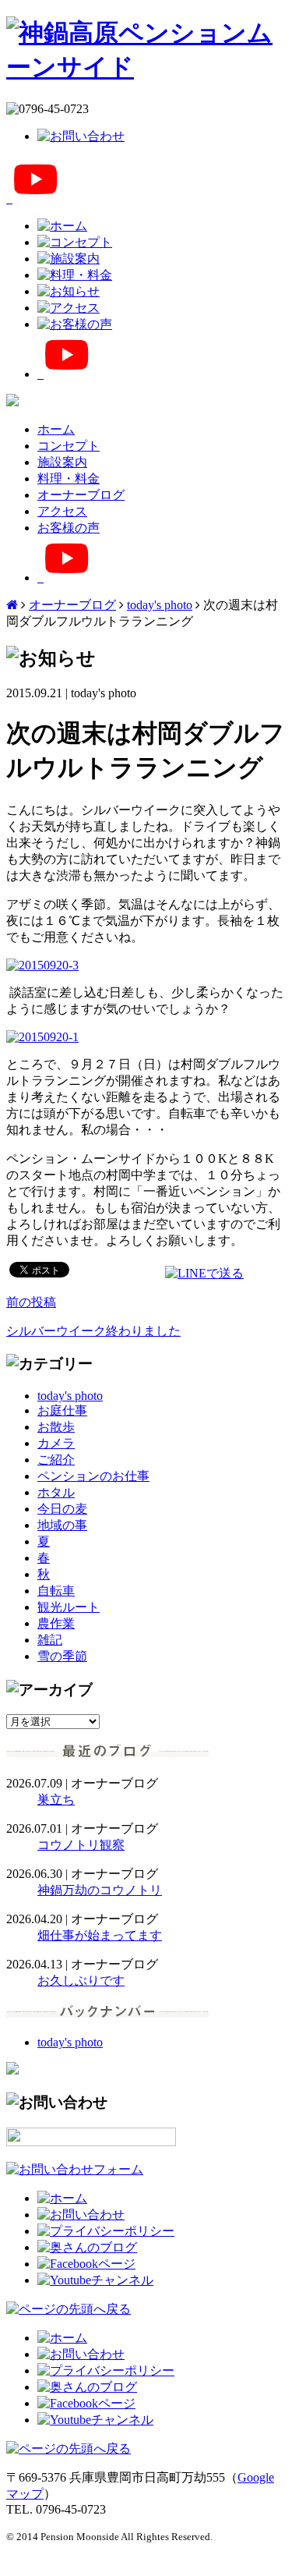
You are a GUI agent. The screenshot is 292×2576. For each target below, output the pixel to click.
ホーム (56, 429)
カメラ (56, 1443)
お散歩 (56, 1427)
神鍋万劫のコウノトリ (100, 1890)
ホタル (56, 1492)
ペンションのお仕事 (93, 1476)
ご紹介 (56, 1460)
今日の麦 (62, 1509)
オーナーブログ (81, 495)
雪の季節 (62, 1656)
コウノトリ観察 (81, 1845)
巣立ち (56, 1800)
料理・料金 (69, 478)
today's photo (160, 605)
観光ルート (69, 1607)
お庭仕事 (62, 1410)
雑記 (50, 1640)
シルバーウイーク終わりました (93, 1331)
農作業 (56, 1623)
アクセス (62, 511)
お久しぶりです (81, 1981)
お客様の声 (69, 528)
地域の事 (62, 1525)
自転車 (56, 1591)
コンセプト (69, 446)
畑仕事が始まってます (100, 1935)
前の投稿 (31, 1302)
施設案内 (62, 462)
